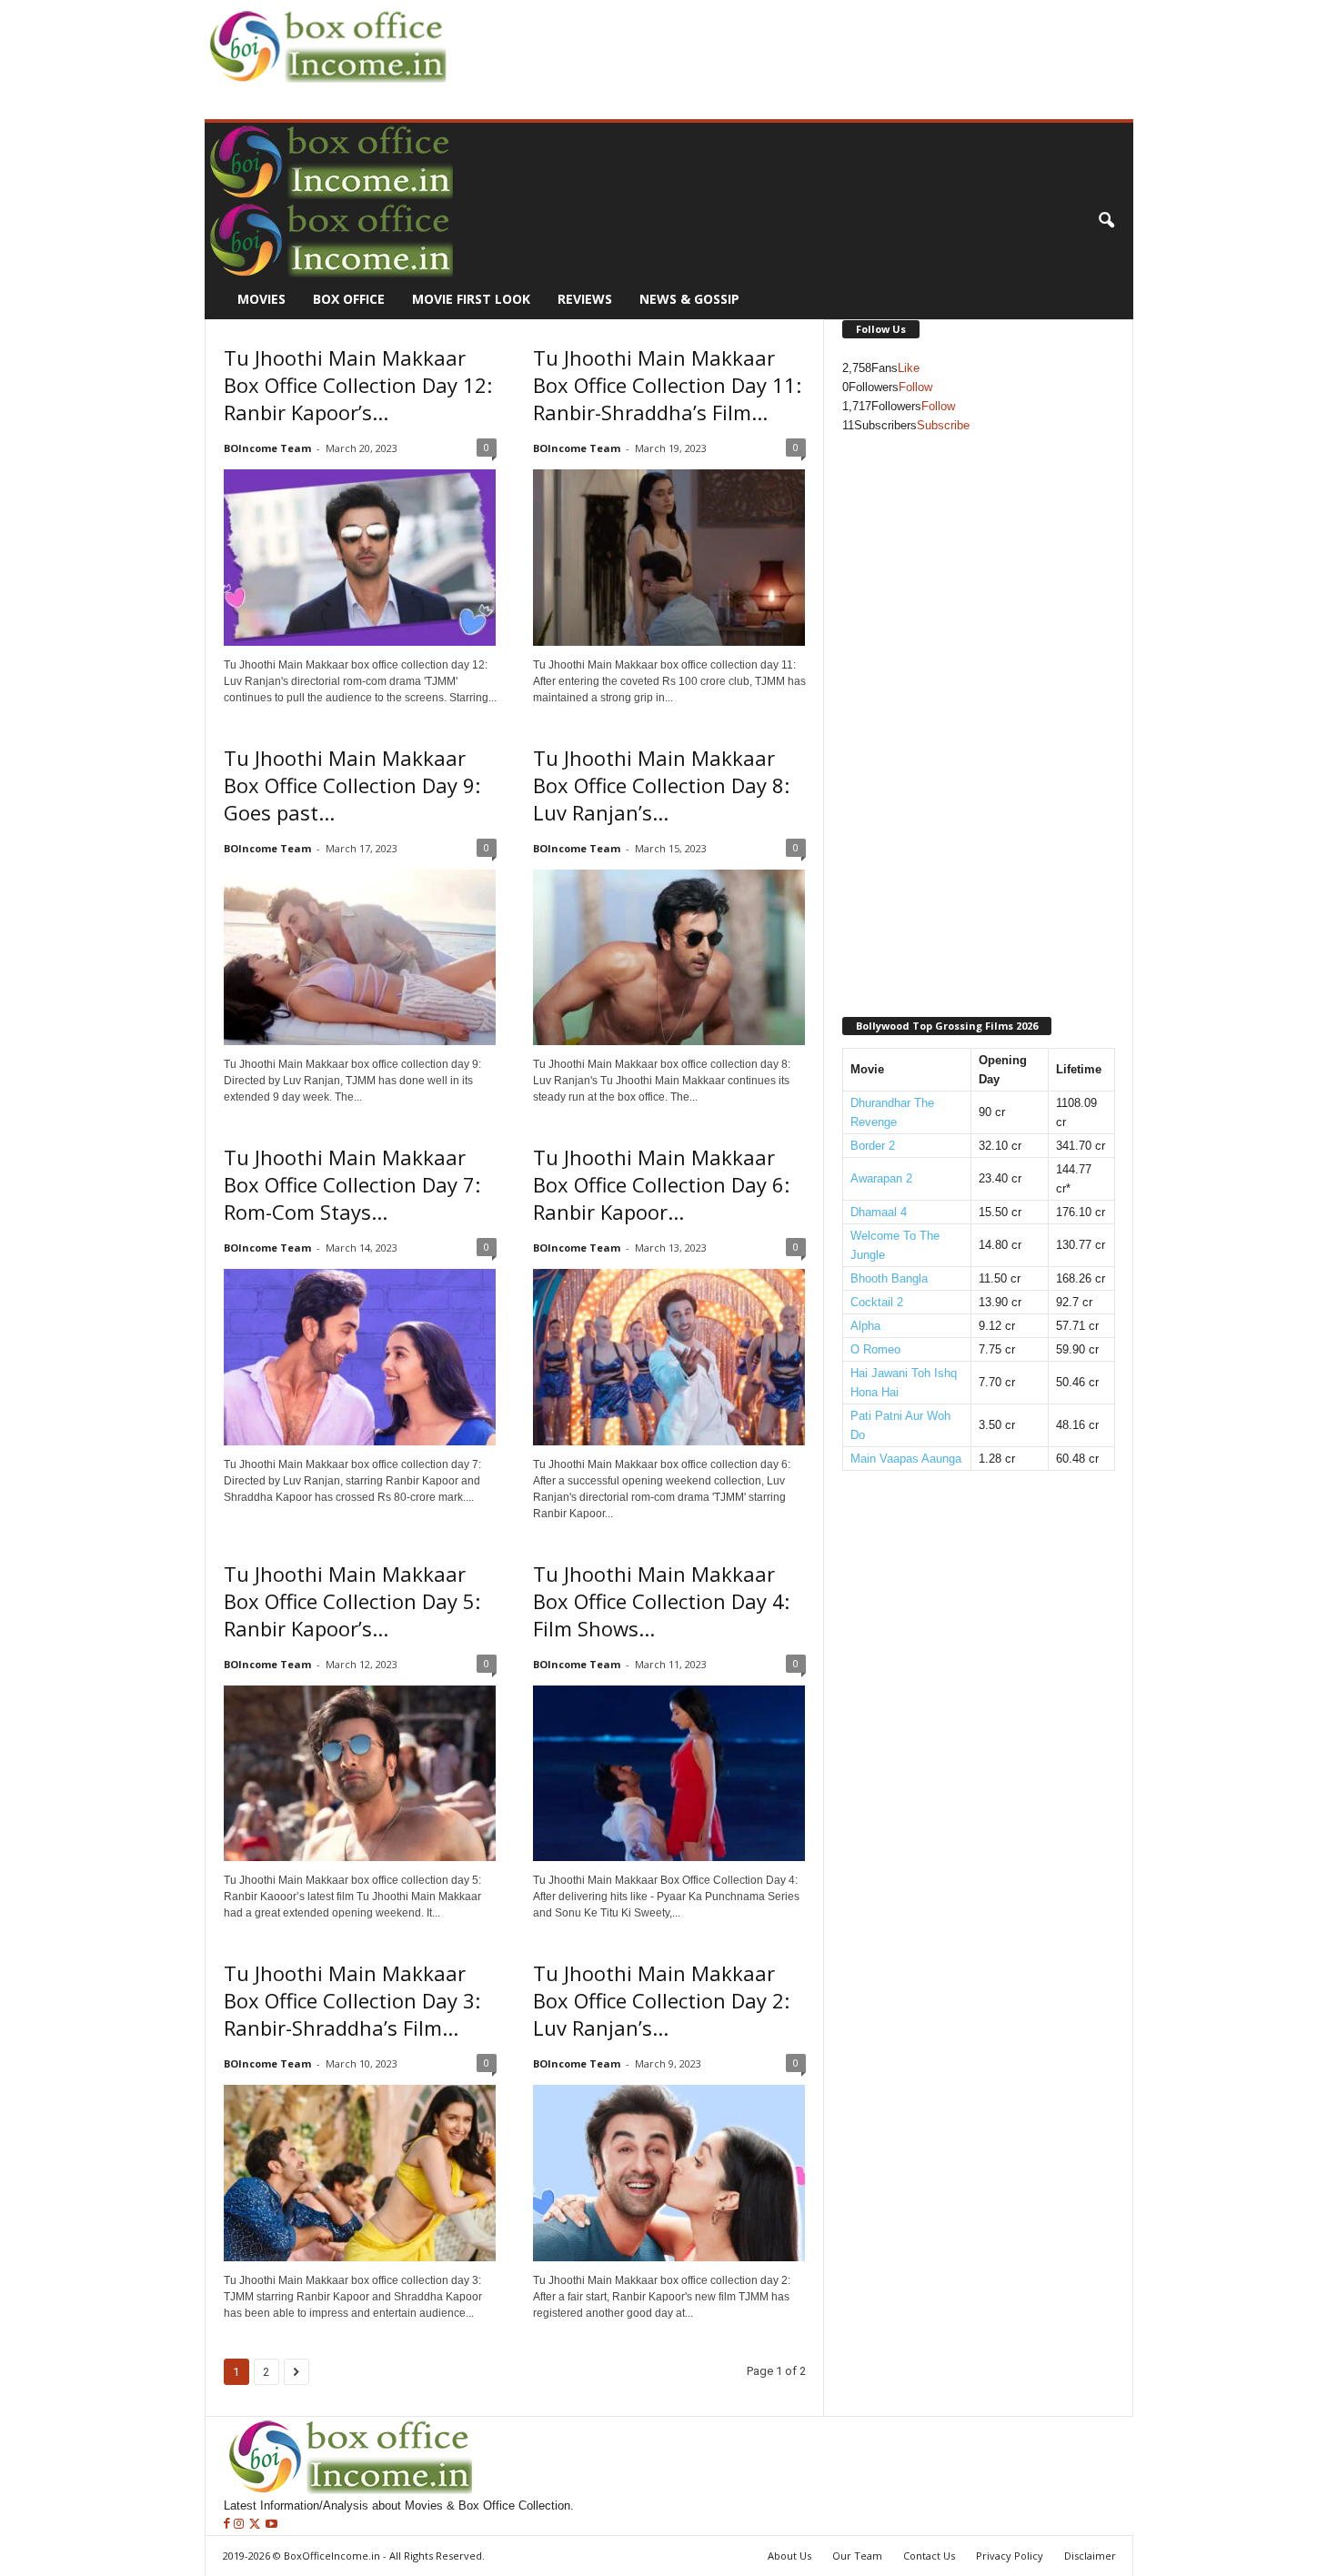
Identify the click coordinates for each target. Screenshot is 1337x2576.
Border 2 (873, 1146)
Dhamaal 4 (879, 1212)
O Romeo (875, 1349)
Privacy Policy (1010, 2556)
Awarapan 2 (881, 1178)
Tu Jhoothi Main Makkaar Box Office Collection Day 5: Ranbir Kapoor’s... (352, 1601)
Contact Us (929, 2556)
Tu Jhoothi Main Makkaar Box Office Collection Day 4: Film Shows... (661, 1601)
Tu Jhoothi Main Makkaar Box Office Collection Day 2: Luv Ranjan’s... (661, 2000)
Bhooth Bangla (889, 1278)
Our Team (857, 2556)
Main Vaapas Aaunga (906, 1459)
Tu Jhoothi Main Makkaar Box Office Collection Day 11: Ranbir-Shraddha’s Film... (667, 385)
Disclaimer (1090, 2556)
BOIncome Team (267, 448)
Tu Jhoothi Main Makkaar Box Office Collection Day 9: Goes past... (352, 785)
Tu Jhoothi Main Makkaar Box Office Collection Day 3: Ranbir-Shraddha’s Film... (352, 2000)
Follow (915, 387)
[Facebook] (229, 2525)
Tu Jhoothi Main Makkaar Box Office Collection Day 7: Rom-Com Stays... (352, 1184)
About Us (789, 2556)
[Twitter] (256, 2525)
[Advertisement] (783, 42)
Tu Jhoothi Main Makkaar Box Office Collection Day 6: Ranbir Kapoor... (661, 1184)
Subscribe (943, 425)
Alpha (865, 1326)
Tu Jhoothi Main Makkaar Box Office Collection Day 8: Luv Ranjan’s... (661, 785)
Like (909, 368)
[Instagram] (241, 2525)
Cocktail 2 (877, 1302)
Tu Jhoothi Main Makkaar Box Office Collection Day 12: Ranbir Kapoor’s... (358, 385)
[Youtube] (271, 2525)
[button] (1106, 221)
